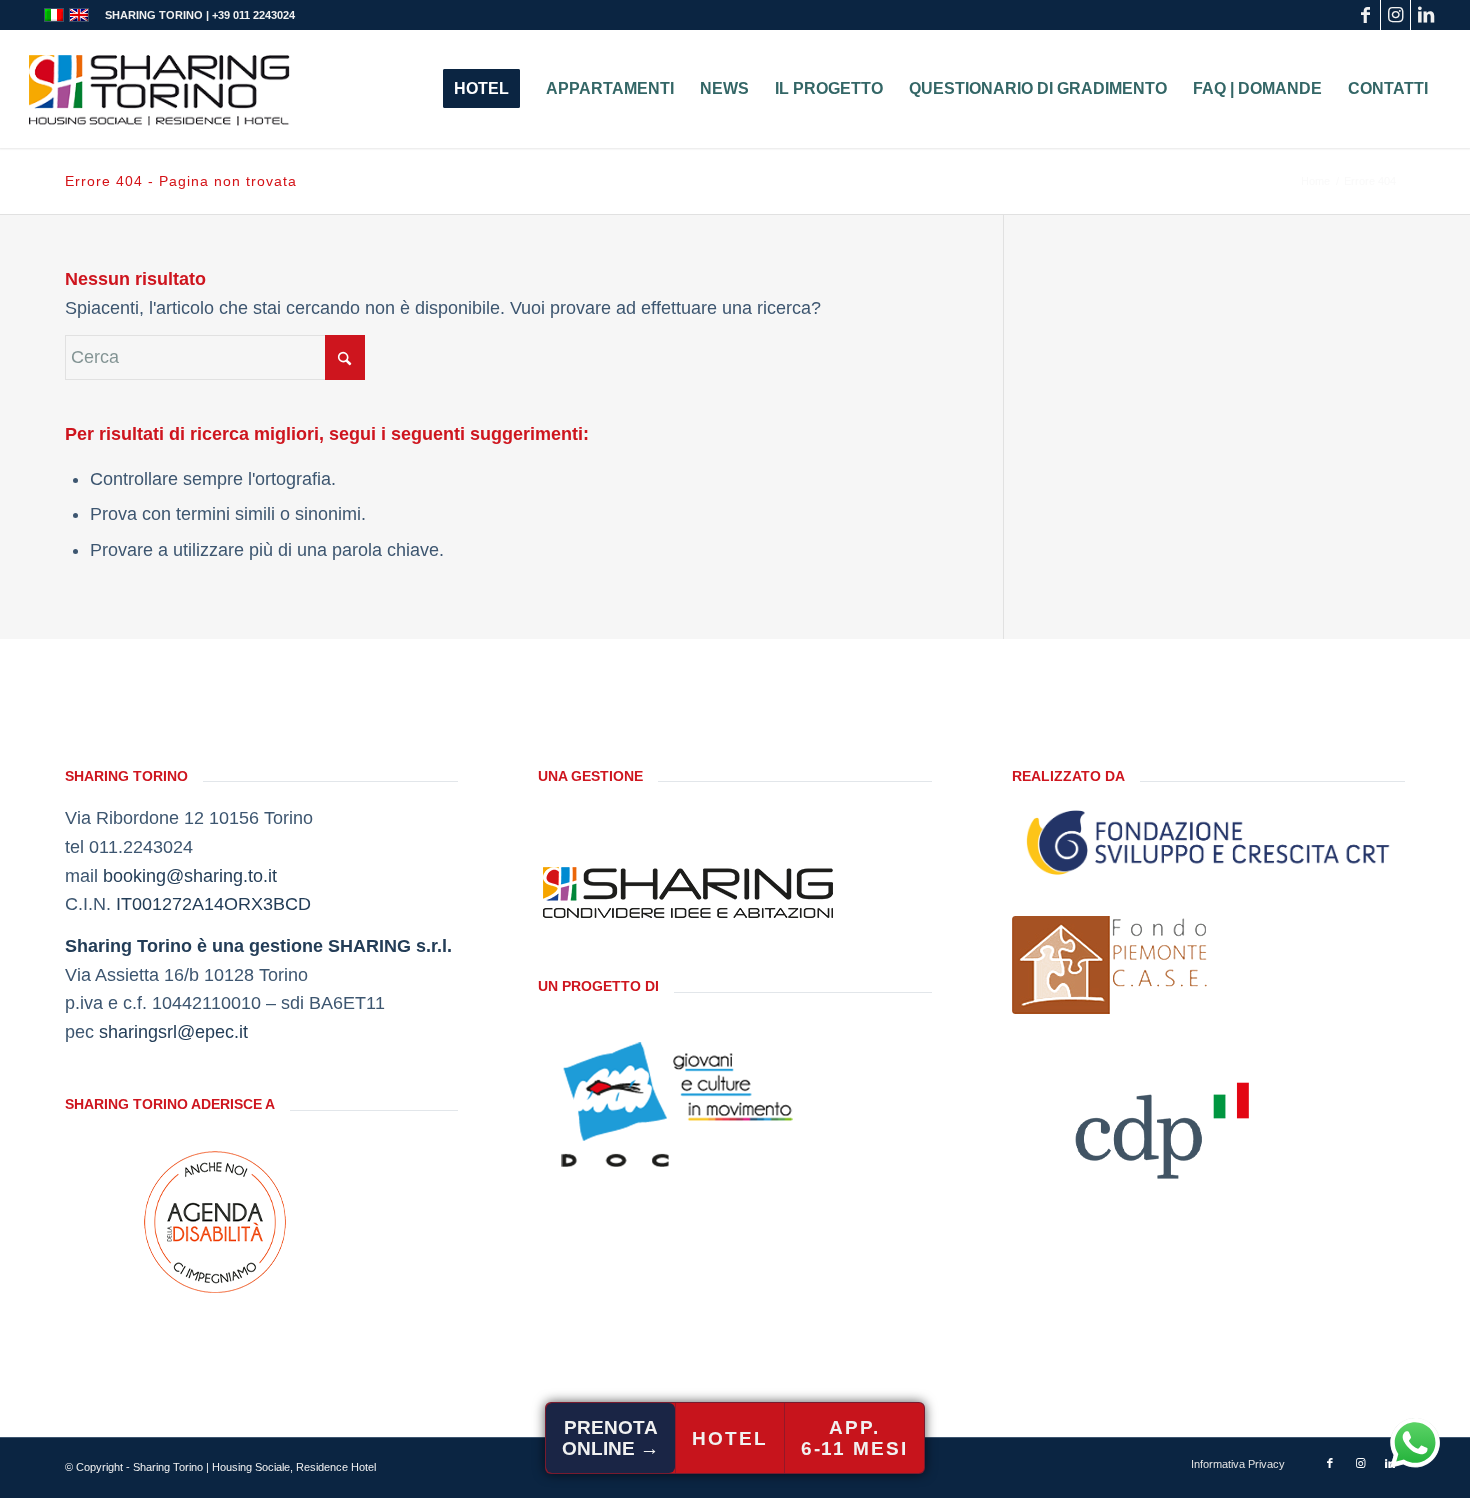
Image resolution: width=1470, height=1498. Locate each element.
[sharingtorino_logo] (159, 89)
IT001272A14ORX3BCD (213, 904)
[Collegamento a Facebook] (1365, 15)
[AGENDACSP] (215, 1222)
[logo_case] (1111, 965)
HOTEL (730, 1438)
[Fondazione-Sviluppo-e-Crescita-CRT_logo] (1208, 842)
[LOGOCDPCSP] (1162, 1124)
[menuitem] (481, 89)
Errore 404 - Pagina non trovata (181, 181)
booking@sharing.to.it (190, 876)
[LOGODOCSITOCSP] (688, 1104)
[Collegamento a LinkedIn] (1426, 15)
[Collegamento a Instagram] (1395, 15)
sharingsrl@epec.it (173, 1032)
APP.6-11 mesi (854, 1438)
